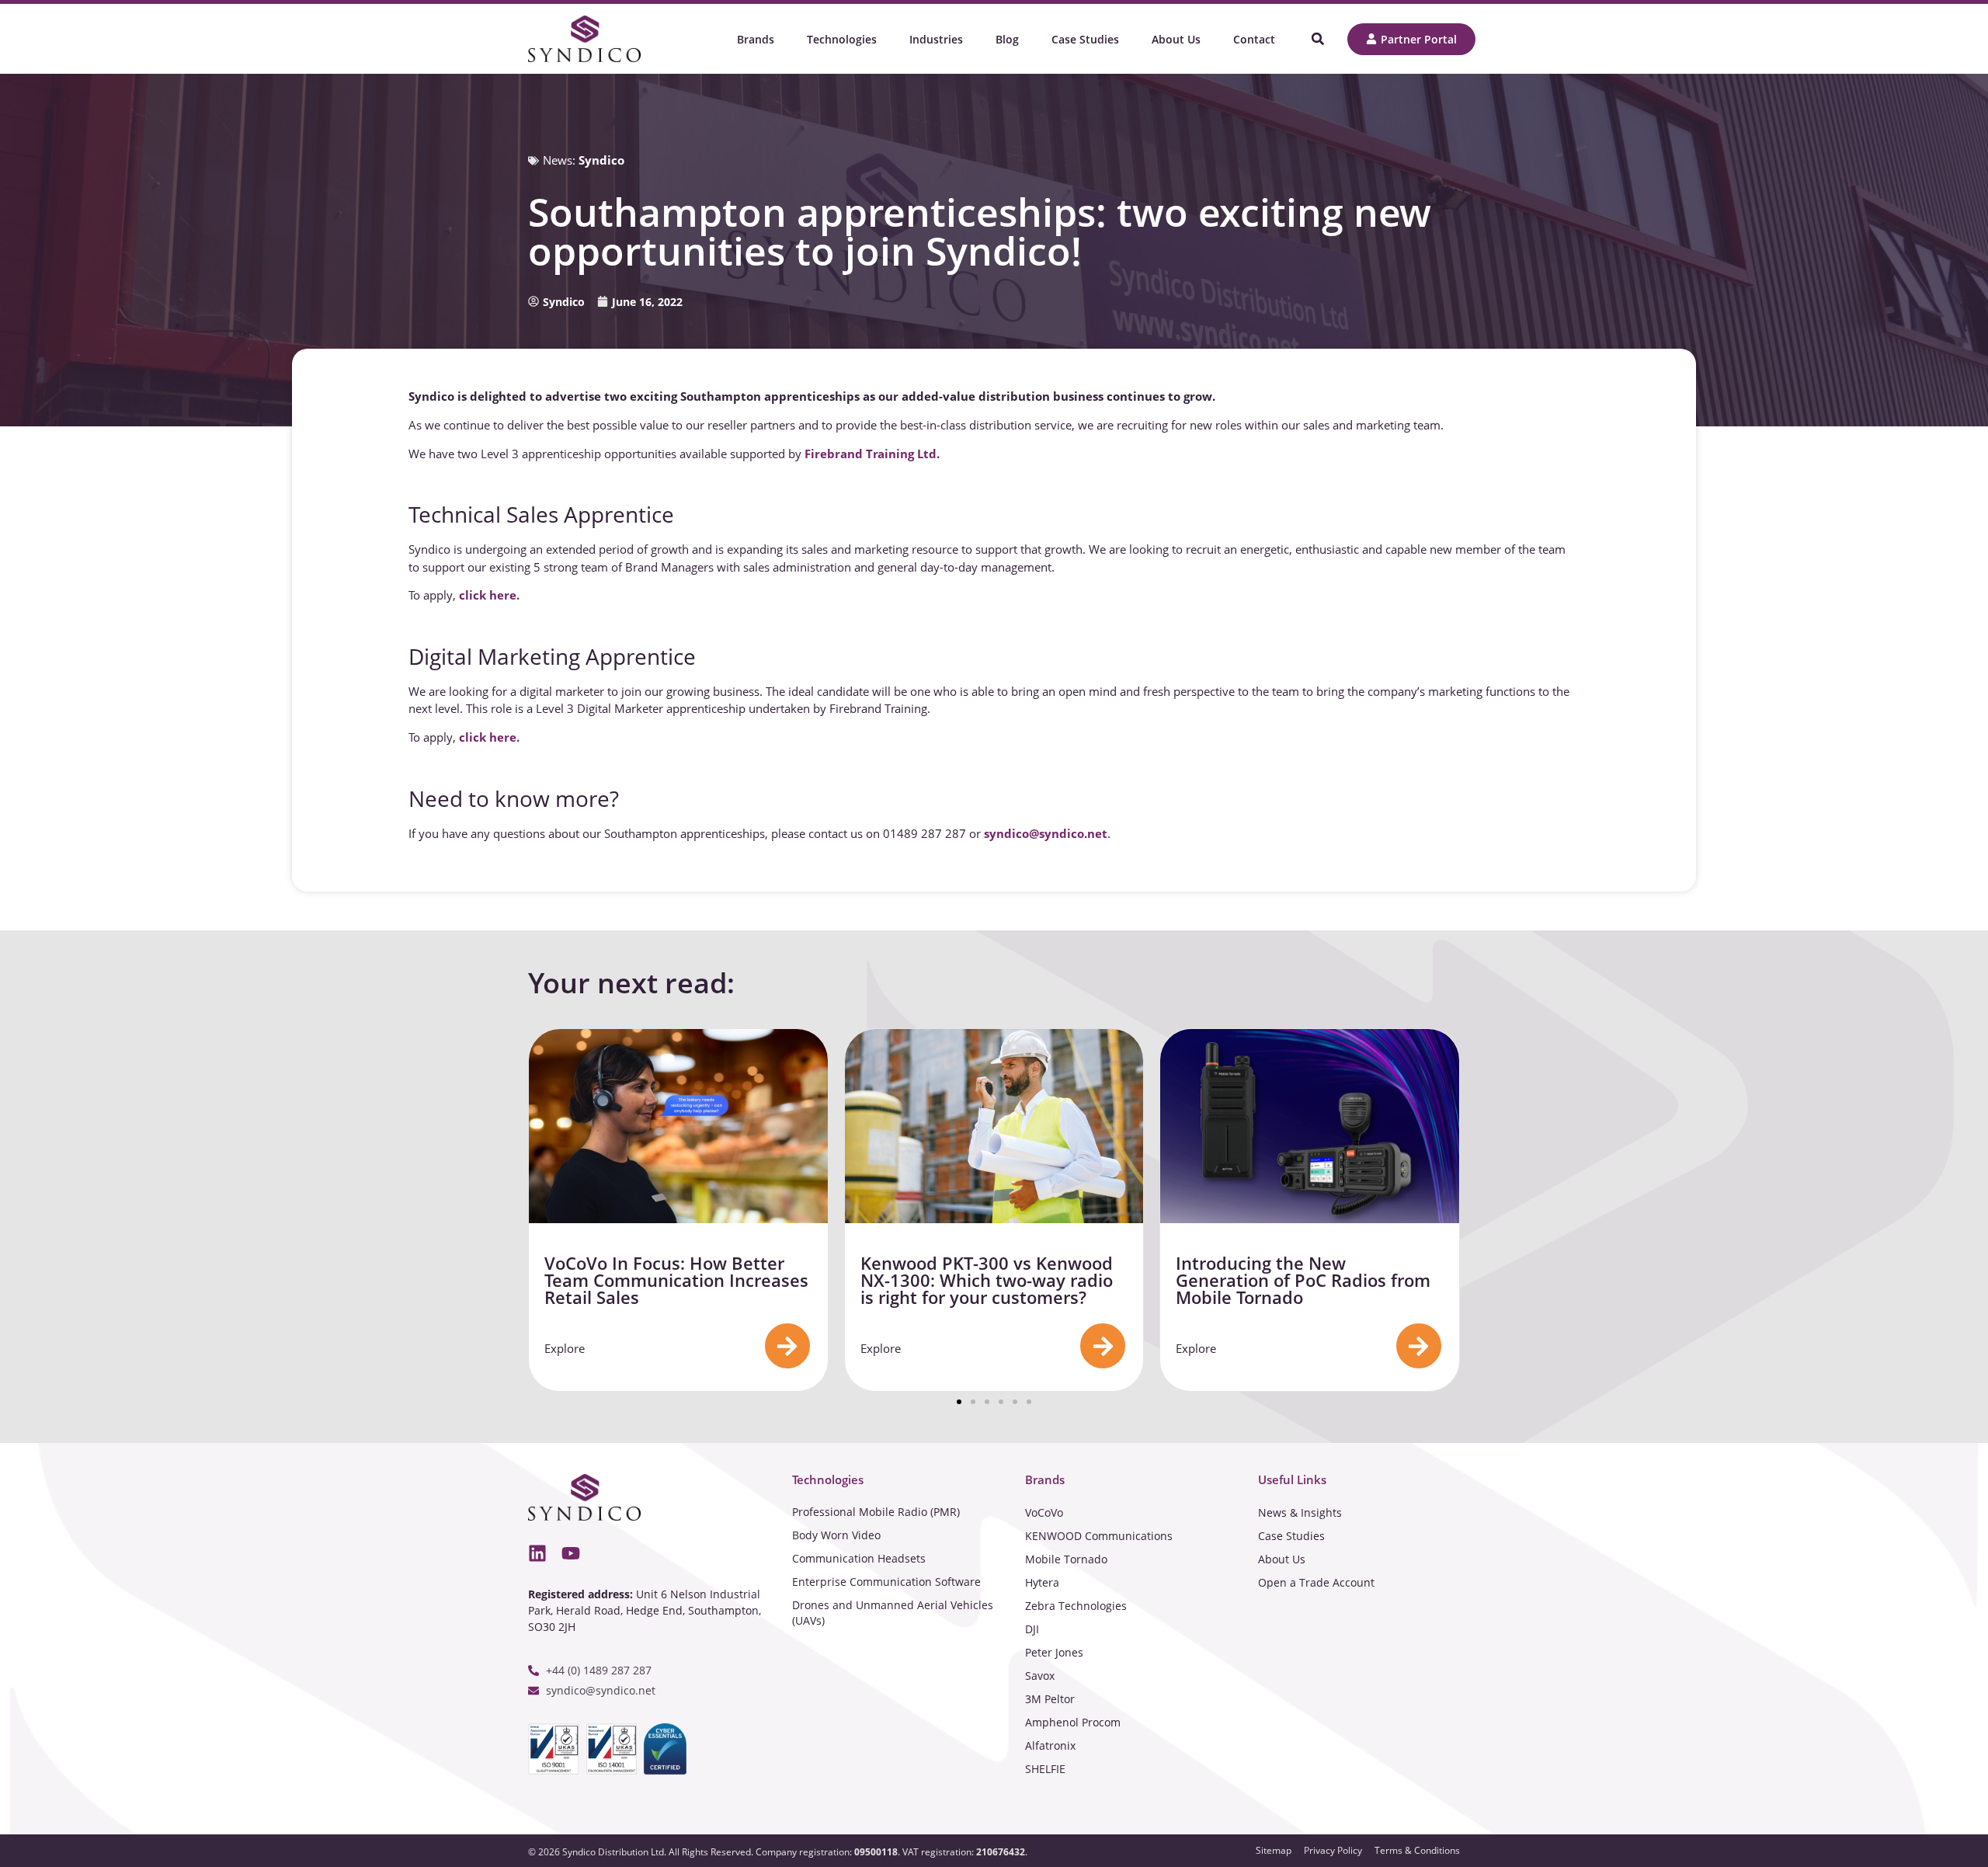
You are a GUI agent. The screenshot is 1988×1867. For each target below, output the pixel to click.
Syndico (601, 160)
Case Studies (1291, 1536)
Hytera (1042, 1582)
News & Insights (1300, 1512)
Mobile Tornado (1066, 1559)
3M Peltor (1050, 1699)
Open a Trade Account (1316, 1582)
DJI (1032, 1629)
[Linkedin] (537, 1553)
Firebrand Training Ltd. (872, 454)
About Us (1282, 1559)
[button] (1317, 39)
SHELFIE (1045, 1769)
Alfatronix (1050, 1745)
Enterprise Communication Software (886, 1582)
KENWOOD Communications (1099, 1536)
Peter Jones (1054, 1652)
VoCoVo (1044, 1512)
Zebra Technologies (1076, 1606)
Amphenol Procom (1073, 1722)
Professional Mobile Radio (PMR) (876, 1512)
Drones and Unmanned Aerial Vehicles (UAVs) (893, 1613)
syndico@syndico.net (1046, 833)
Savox (1040, 1676)
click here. (489, 595)
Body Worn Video (836, 1535)
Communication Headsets (859, 1558)
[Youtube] (571, 1553)
